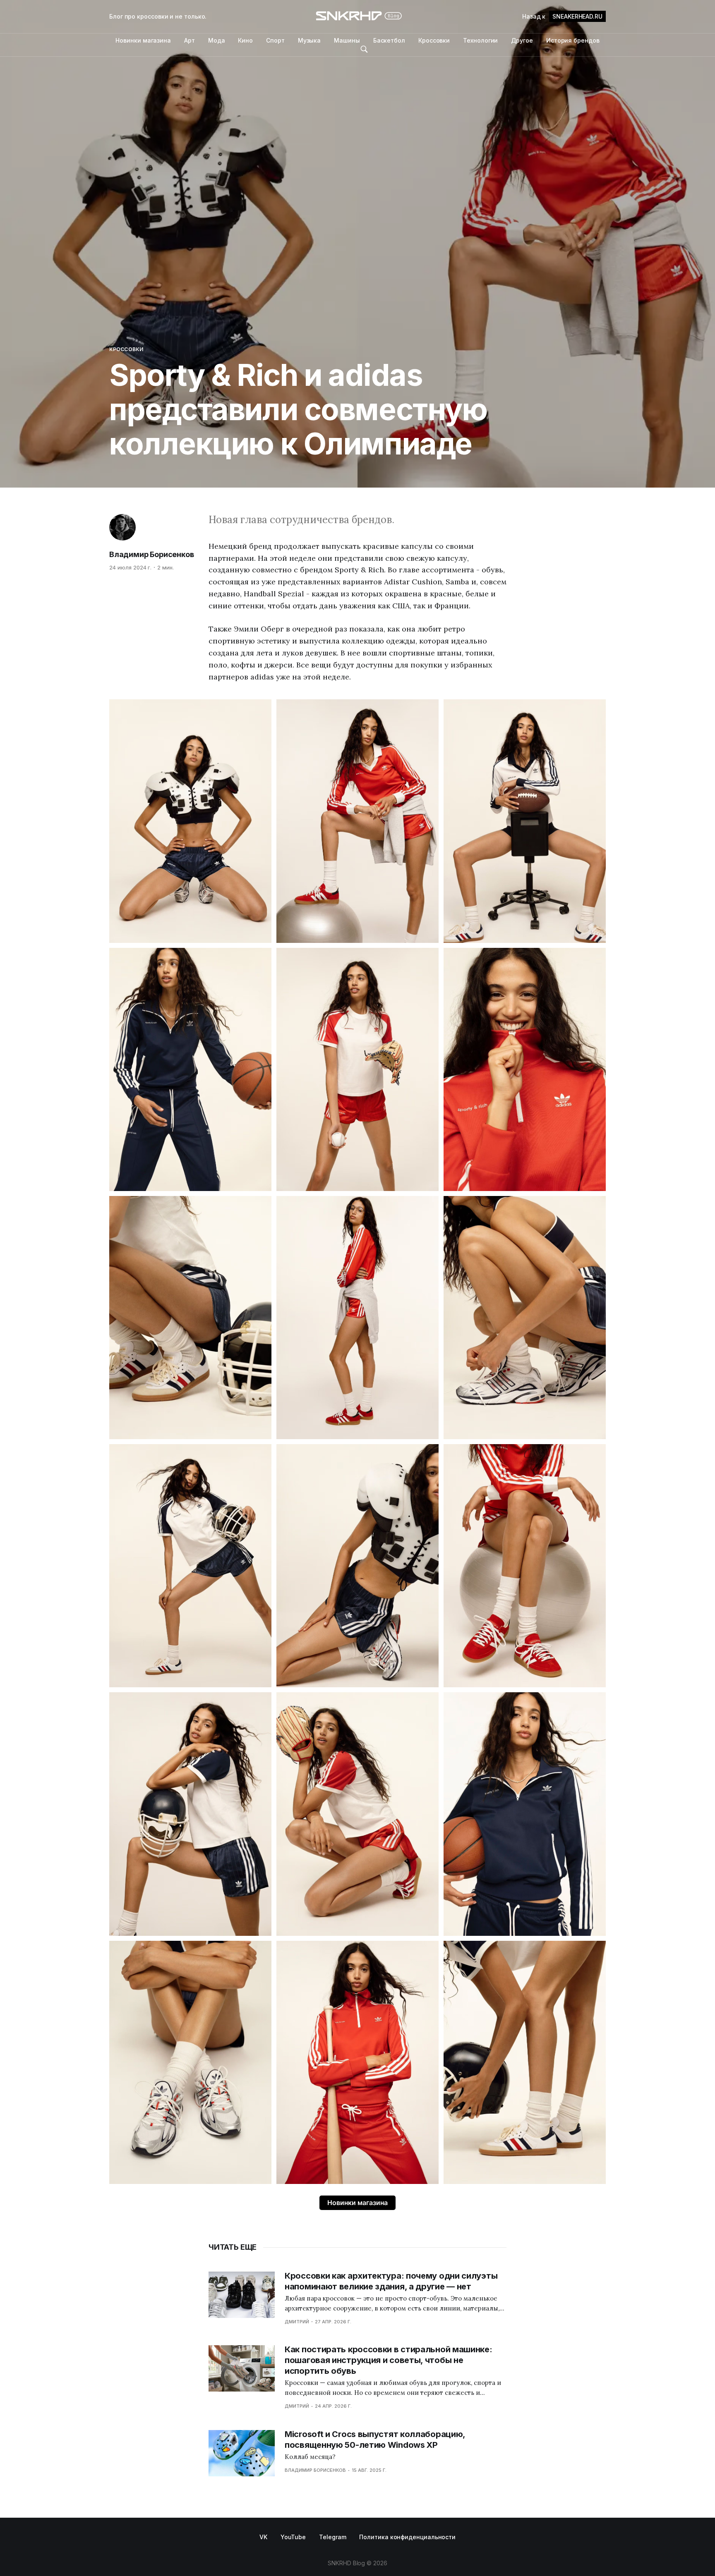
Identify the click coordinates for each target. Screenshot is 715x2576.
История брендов (573, 40)
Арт (190, 40)
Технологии (480, 40)
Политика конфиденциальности (407, 2537)
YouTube (293, 2537)
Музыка (310, 40)
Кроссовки (434, 40)
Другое (522, 40)
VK (263, 2537)
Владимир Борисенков (152, 554)
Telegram (332, 2537)
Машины (347, 40)
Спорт (275, 40)
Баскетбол (389, 40)
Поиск (364, 49)
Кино (245, 40)
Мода (217, 40)
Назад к (562, 16)
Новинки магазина (143, 40)
